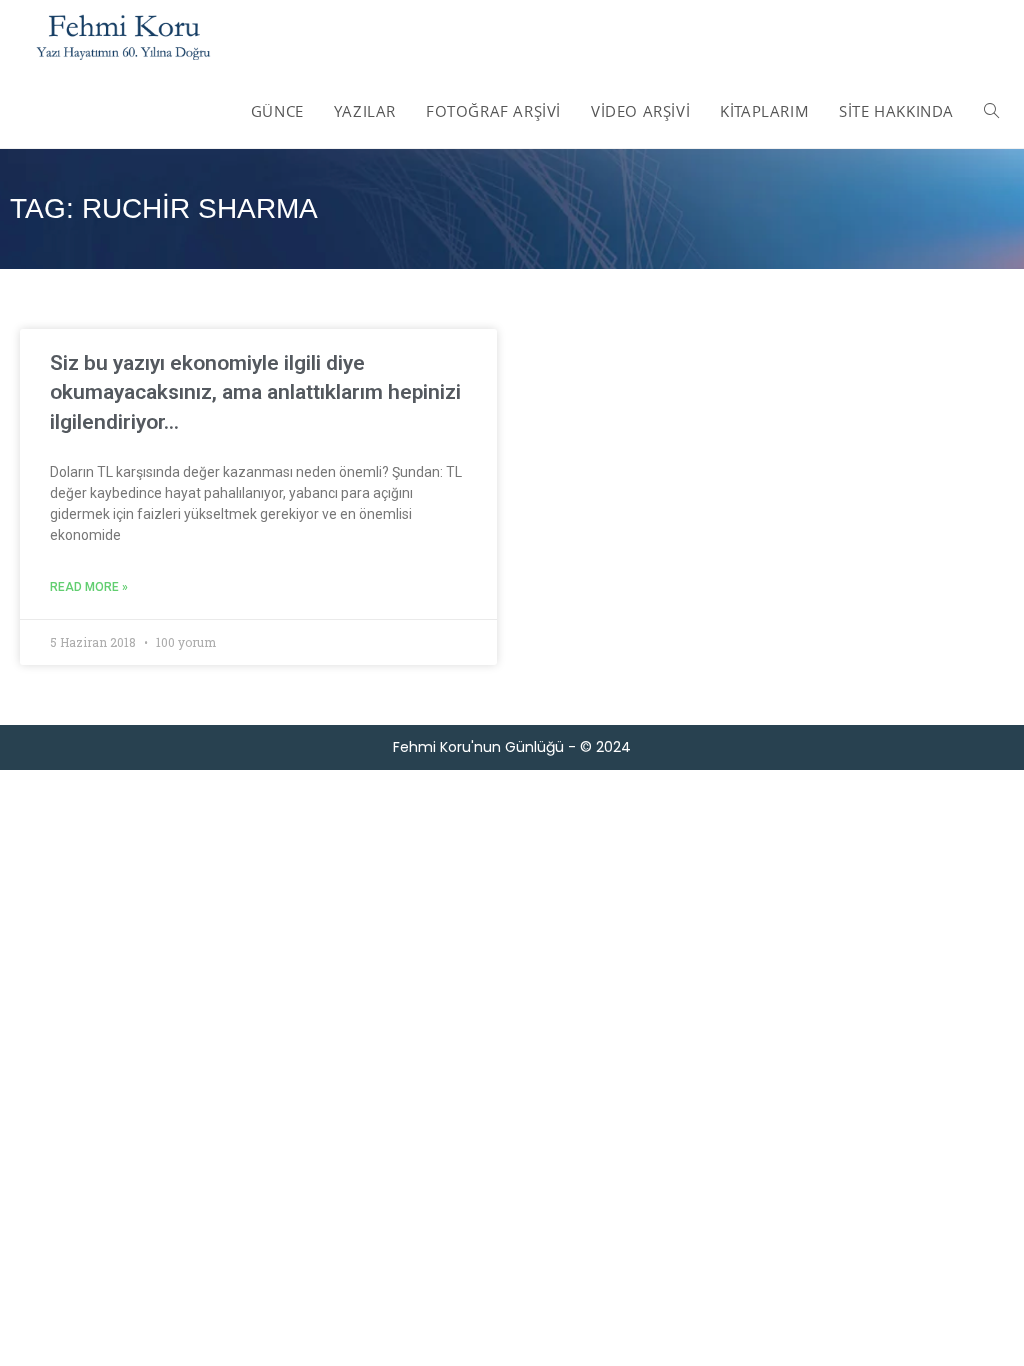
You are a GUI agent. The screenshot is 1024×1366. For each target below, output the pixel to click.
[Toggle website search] (991, 111)
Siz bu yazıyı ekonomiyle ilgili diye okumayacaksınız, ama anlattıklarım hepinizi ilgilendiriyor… (255, 392)
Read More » (89, 587)
